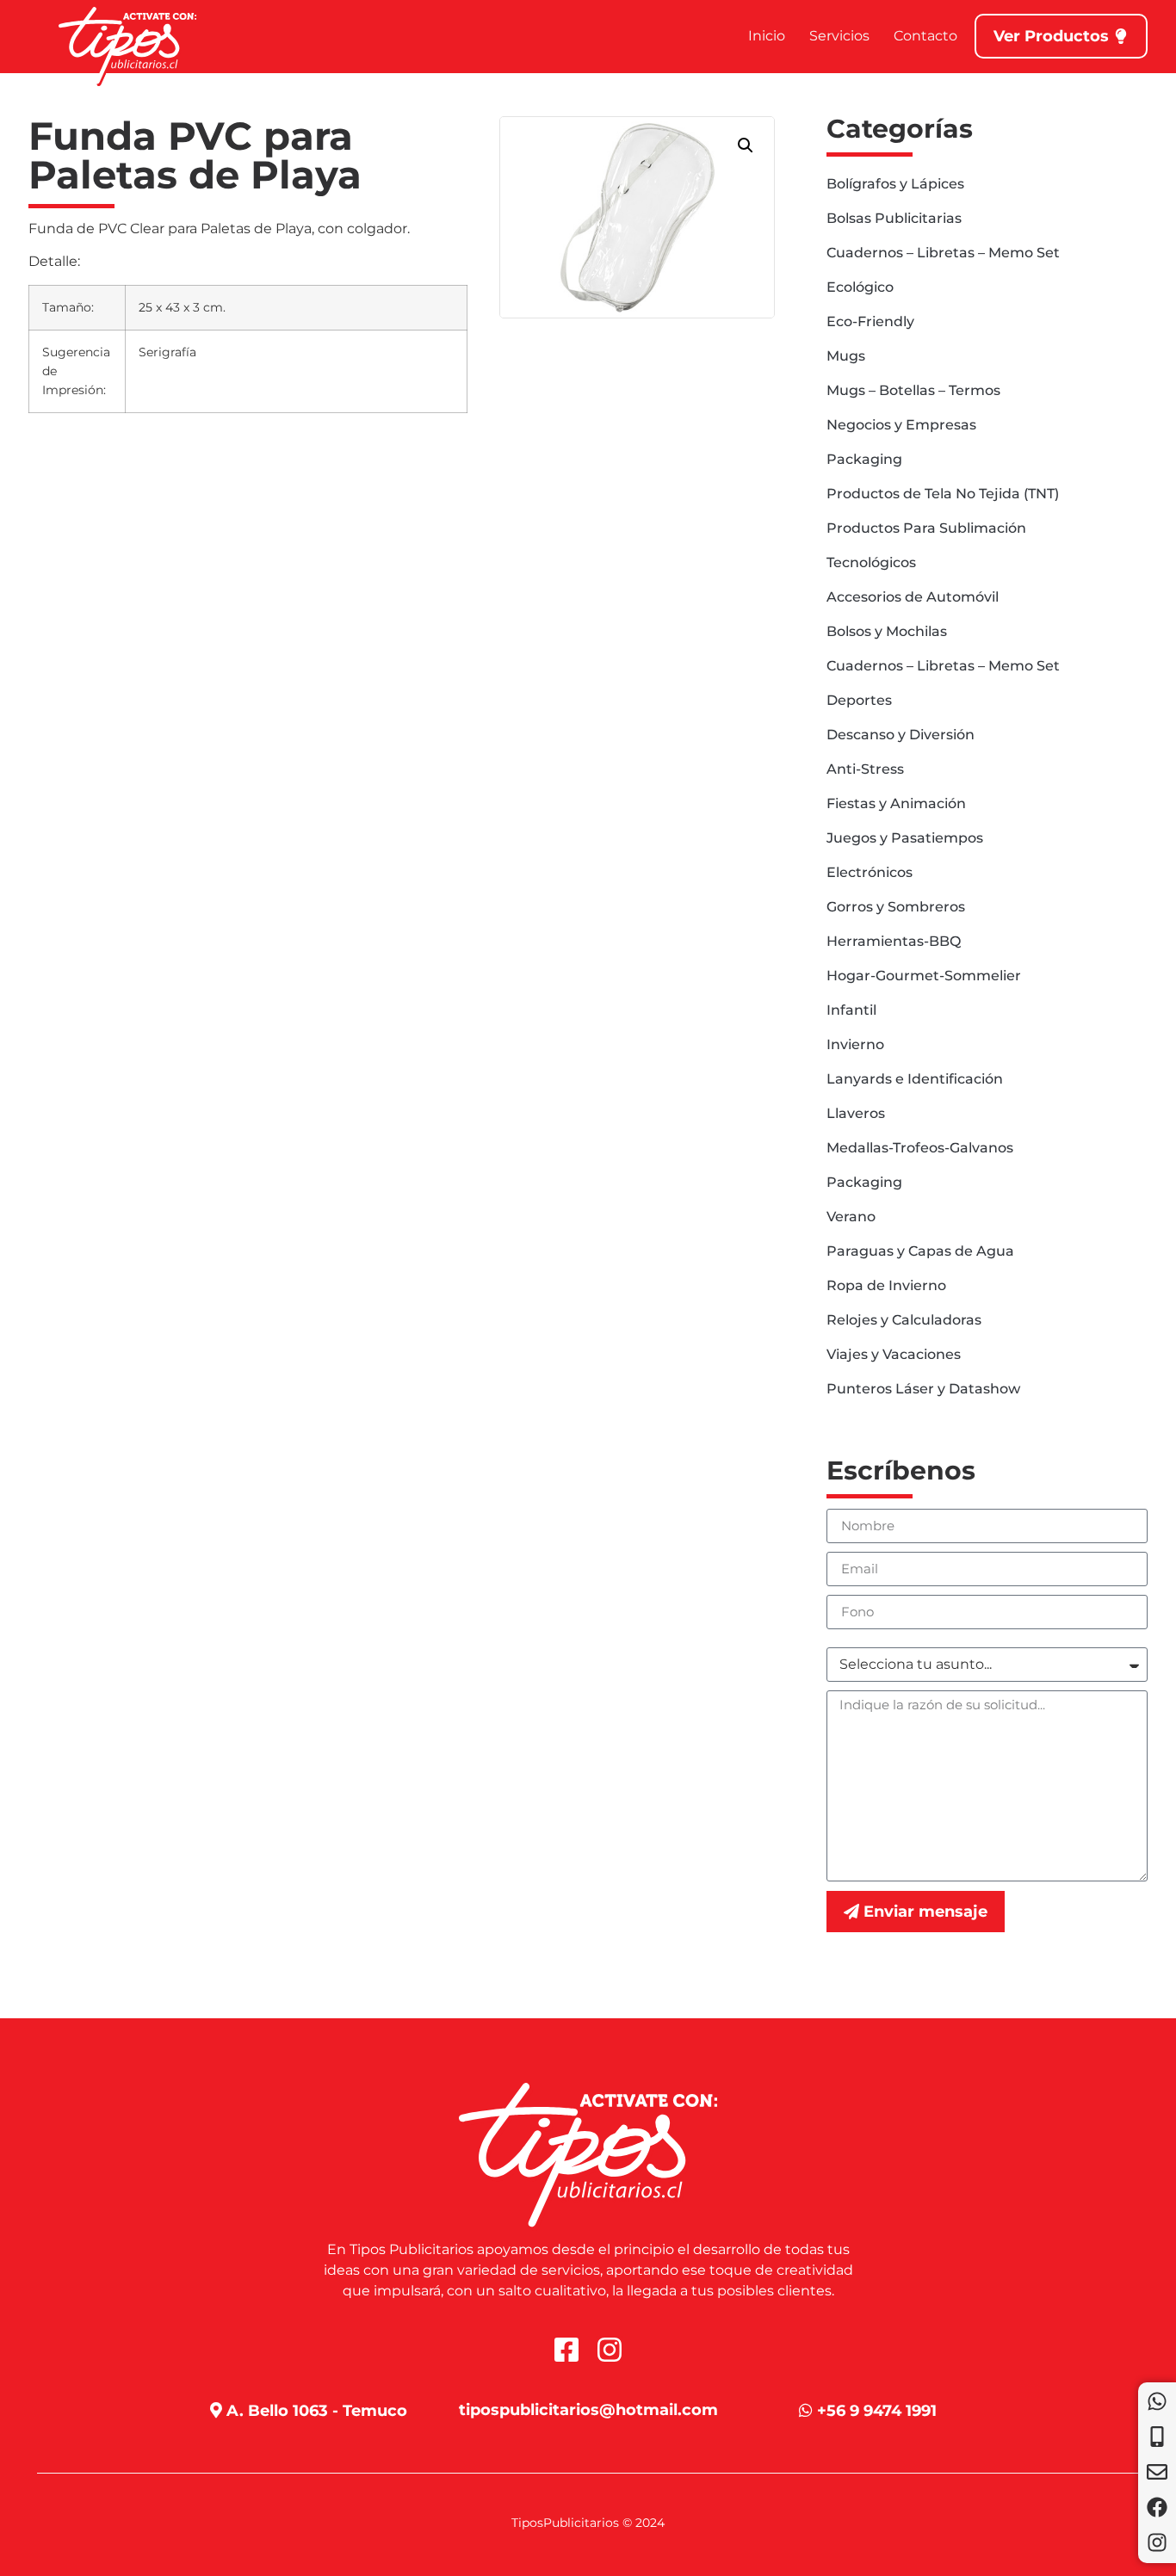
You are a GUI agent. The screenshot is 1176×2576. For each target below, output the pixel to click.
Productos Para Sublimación (926, 528)
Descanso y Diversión (901, 735)
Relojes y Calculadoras (904, 1320)
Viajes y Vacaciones (894, 1354)
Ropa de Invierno (886, 1285)
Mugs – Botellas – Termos (913, 390)
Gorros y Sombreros (896, 907)
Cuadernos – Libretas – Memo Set (943, 253)
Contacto (925, 36)
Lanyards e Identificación (915, 1079)
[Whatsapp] (1157, 2401)
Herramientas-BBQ (894, 941)
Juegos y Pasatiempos (905, 838)
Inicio (767, 36)
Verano (851, 1217)
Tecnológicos (871, 562)
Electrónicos (870, 872)
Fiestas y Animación (896, 803)
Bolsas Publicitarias (894, 218)
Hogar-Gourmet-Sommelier (924, 976)
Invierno (855, 1044)
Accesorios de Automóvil (913, 597)
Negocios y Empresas (901, 425)
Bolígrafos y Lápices (895, 184)
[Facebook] (1157, 2507)
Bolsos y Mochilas (887, 631)
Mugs (846, 356)
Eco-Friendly (870, 321)
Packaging (864, 459)
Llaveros (856, 1113)
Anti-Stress (865, 769)
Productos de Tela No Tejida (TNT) (943, 494)
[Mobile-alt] (1157, 2437)
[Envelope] (1157, 2472)
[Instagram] (1157, 2542)
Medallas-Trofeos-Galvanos (920, 1148)
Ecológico (860, 287)
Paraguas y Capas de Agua (920, 1251)
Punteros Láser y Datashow (923, 1389)
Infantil (851, 1010)
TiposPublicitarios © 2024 (588, 2523)
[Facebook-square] (566, 2350)
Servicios (839, 36)
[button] (746, 145)
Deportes (859, 700)
